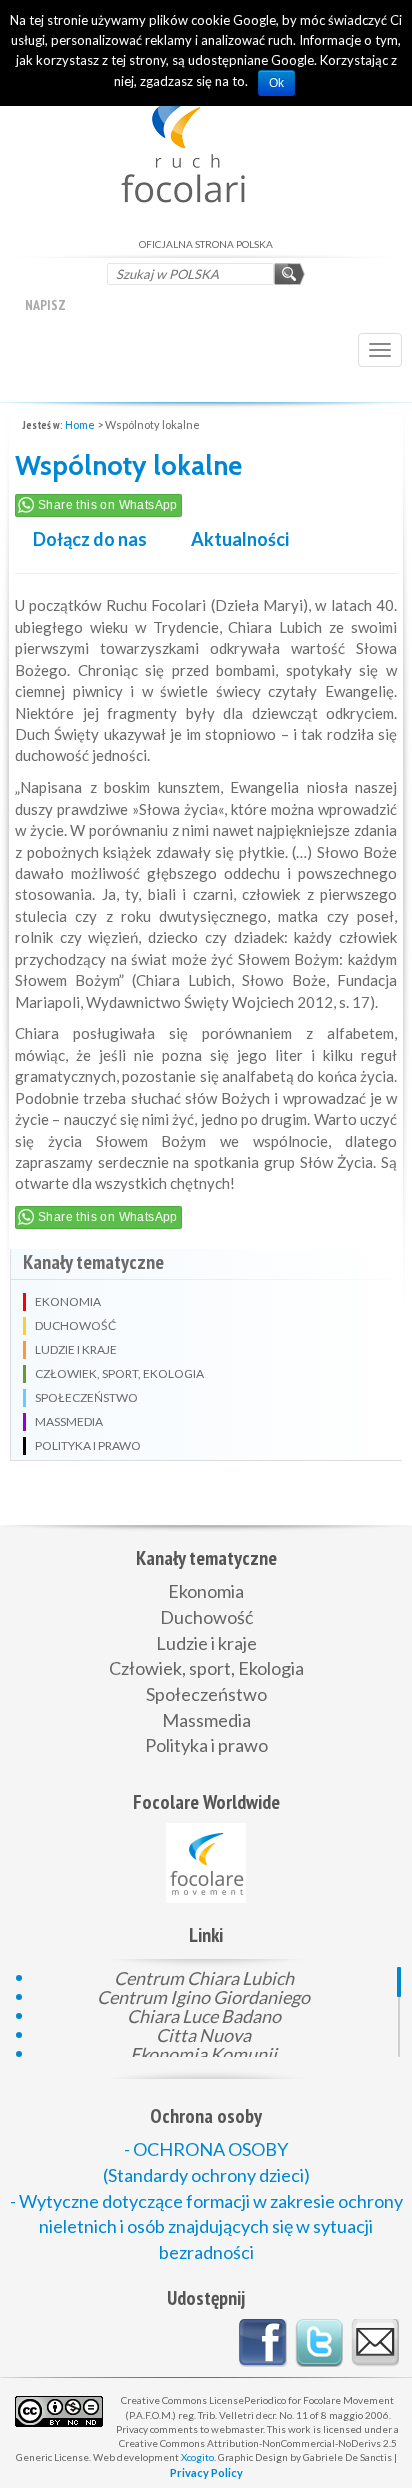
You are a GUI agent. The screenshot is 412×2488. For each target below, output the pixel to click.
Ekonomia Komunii (203, 2052)
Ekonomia (206, 1591)
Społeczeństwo (206, 1694)
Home (80, 424)
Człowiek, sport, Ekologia (206, 1668)
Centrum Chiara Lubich (204, 1976)
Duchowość (206, 1617)
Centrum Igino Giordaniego (203, 1995)
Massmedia (206, 1720)
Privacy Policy (206, 2472)
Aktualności (240, 539)
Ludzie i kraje (206, 1643)
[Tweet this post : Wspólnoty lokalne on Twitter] (319, 2343)
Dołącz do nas (90, 539)
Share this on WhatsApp (108, 505)
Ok (276, 83)
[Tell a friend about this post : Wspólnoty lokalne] (375, 2343)
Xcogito (197, 2457)
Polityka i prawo (206, 1745)
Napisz (45, 305)
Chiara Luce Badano (204, 2014)
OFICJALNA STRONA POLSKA (206, 135)
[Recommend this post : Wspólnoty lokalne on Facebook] (263, 2343)
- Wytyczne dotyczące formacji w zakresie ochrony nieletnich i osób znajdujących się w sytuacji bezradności (206, 2226)
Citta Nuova (203, 2033)
